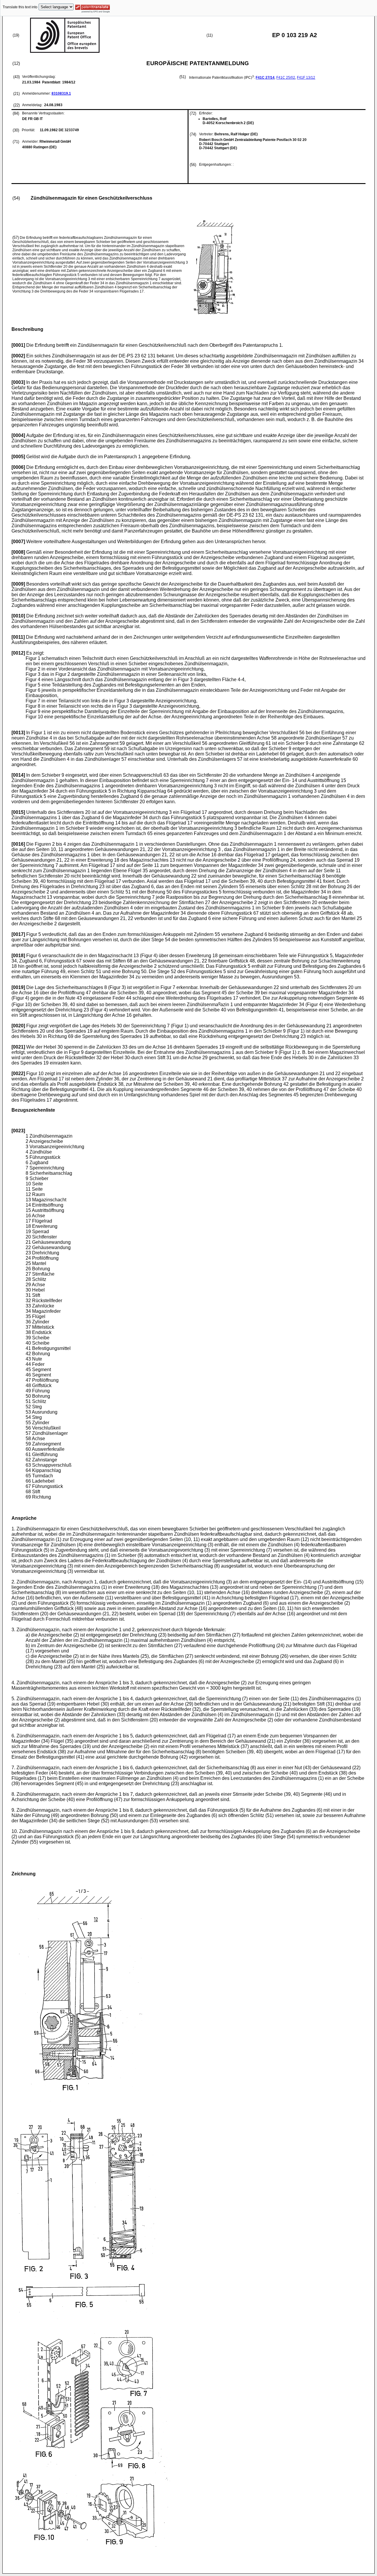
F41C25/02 (286, 78)
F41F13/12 (306, 78)
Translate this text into (20, 7)
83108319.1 (61, 93)
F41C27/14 (265, 78)
